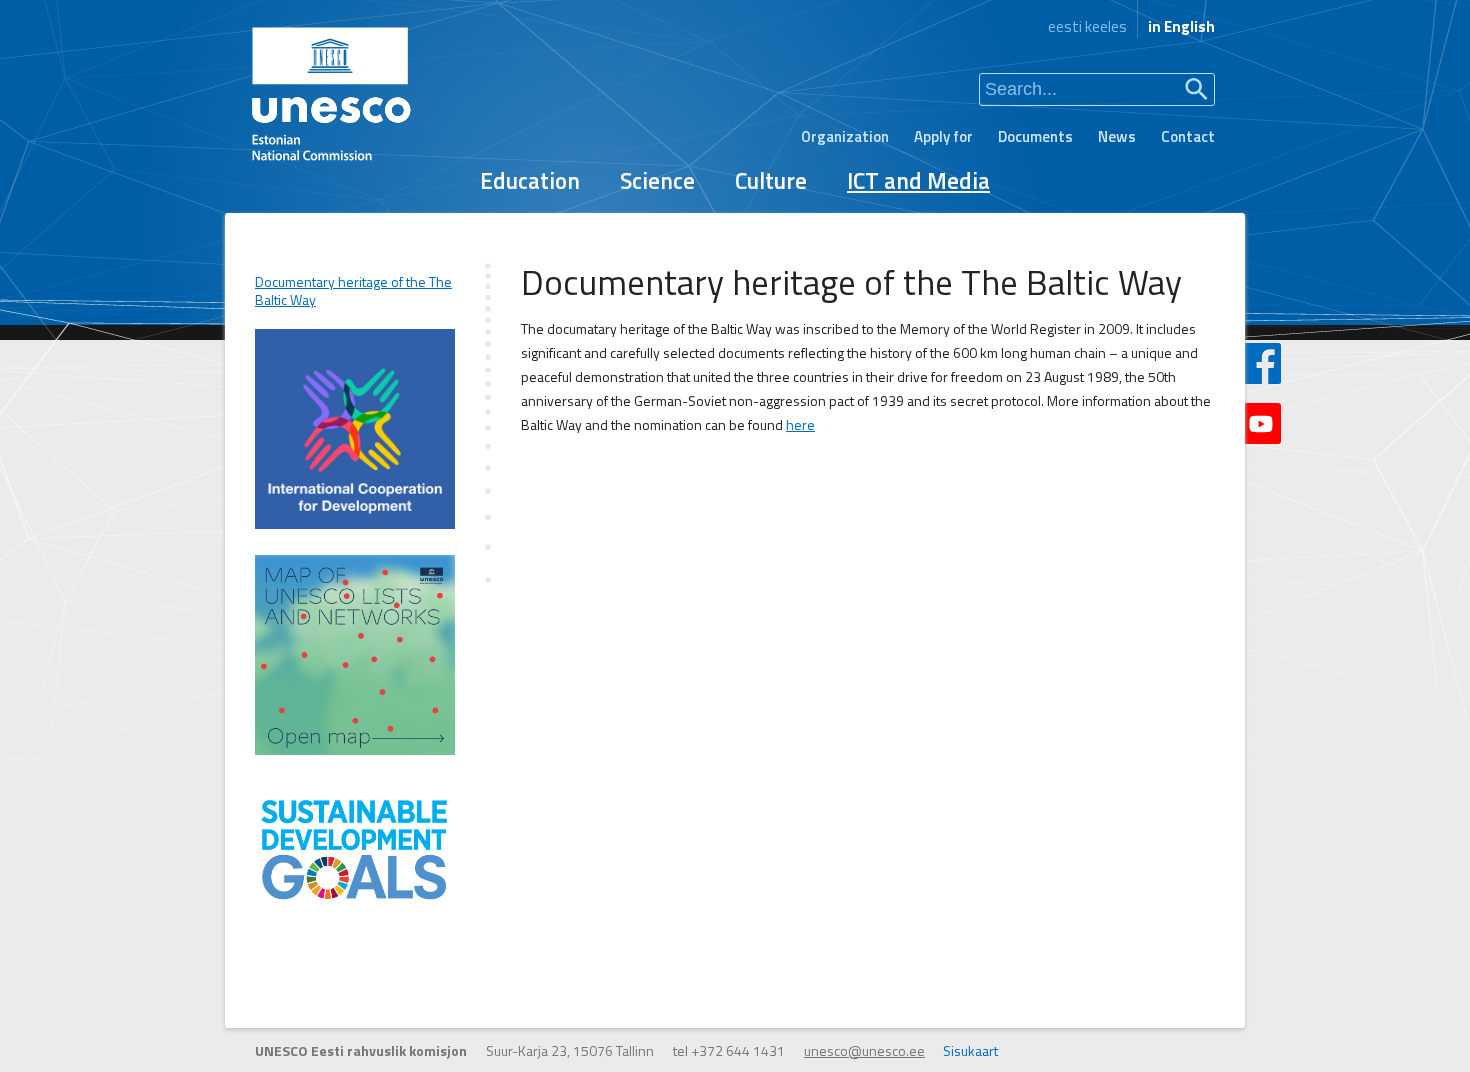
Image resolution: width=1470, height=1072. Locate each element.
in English (1181, 26)
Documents (1035, 136)
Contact (1188, 136)
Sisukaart (970, 1050)
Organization (845, 136)
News (1117, 136)
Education (530, 180)
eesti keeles (1087, 26)
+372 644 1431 (738, 1050)
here (800, 424)
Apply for (943, 136)
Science (657, 180)
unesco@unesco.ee (864, 1050)
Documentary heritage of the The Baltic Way (353, 291)
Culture (771, 180)
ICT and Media (918, 180)
